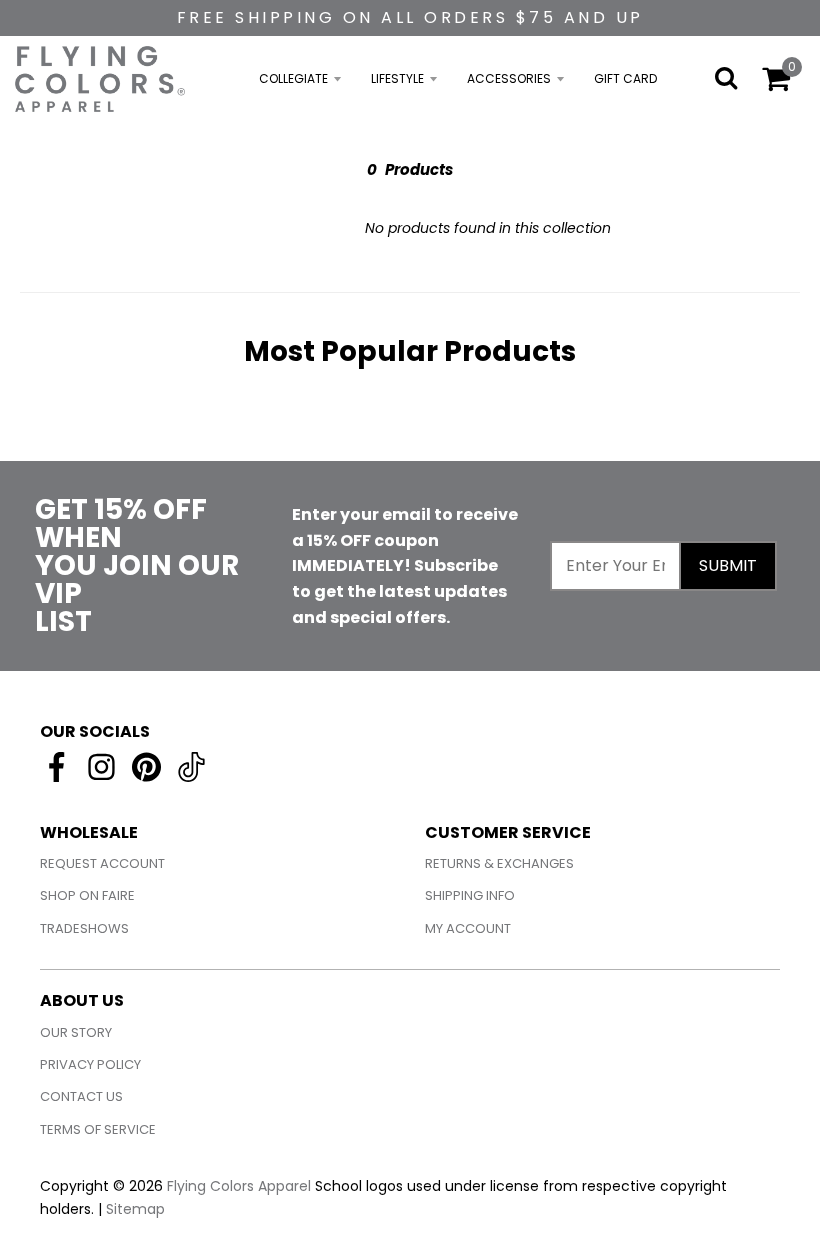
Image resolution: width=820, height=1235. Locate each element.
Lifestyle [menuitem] (397, 78)
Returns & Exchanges (499, 863)
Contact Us (81, 1096)
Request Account (102, 863)
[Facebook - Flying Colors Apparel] (56, 767)
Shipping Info (470, 895)
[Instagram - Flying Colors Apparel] (101, 767)
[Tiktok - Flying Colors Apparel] (191, 767)
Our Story (76, 1032)
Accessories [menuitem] (509, 78)
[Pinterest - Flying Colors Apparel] (146, 767)
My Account (468, 928)
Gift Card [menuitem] (625, 78)
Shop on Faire (87, 895)
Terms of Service (98, 1129)
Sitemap (135, 1209)
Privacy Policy (90, 1064)
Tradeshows (84, 928)
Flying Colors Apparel (239, 1186)
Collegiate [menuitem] (293, 78)
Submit (728, 565)
